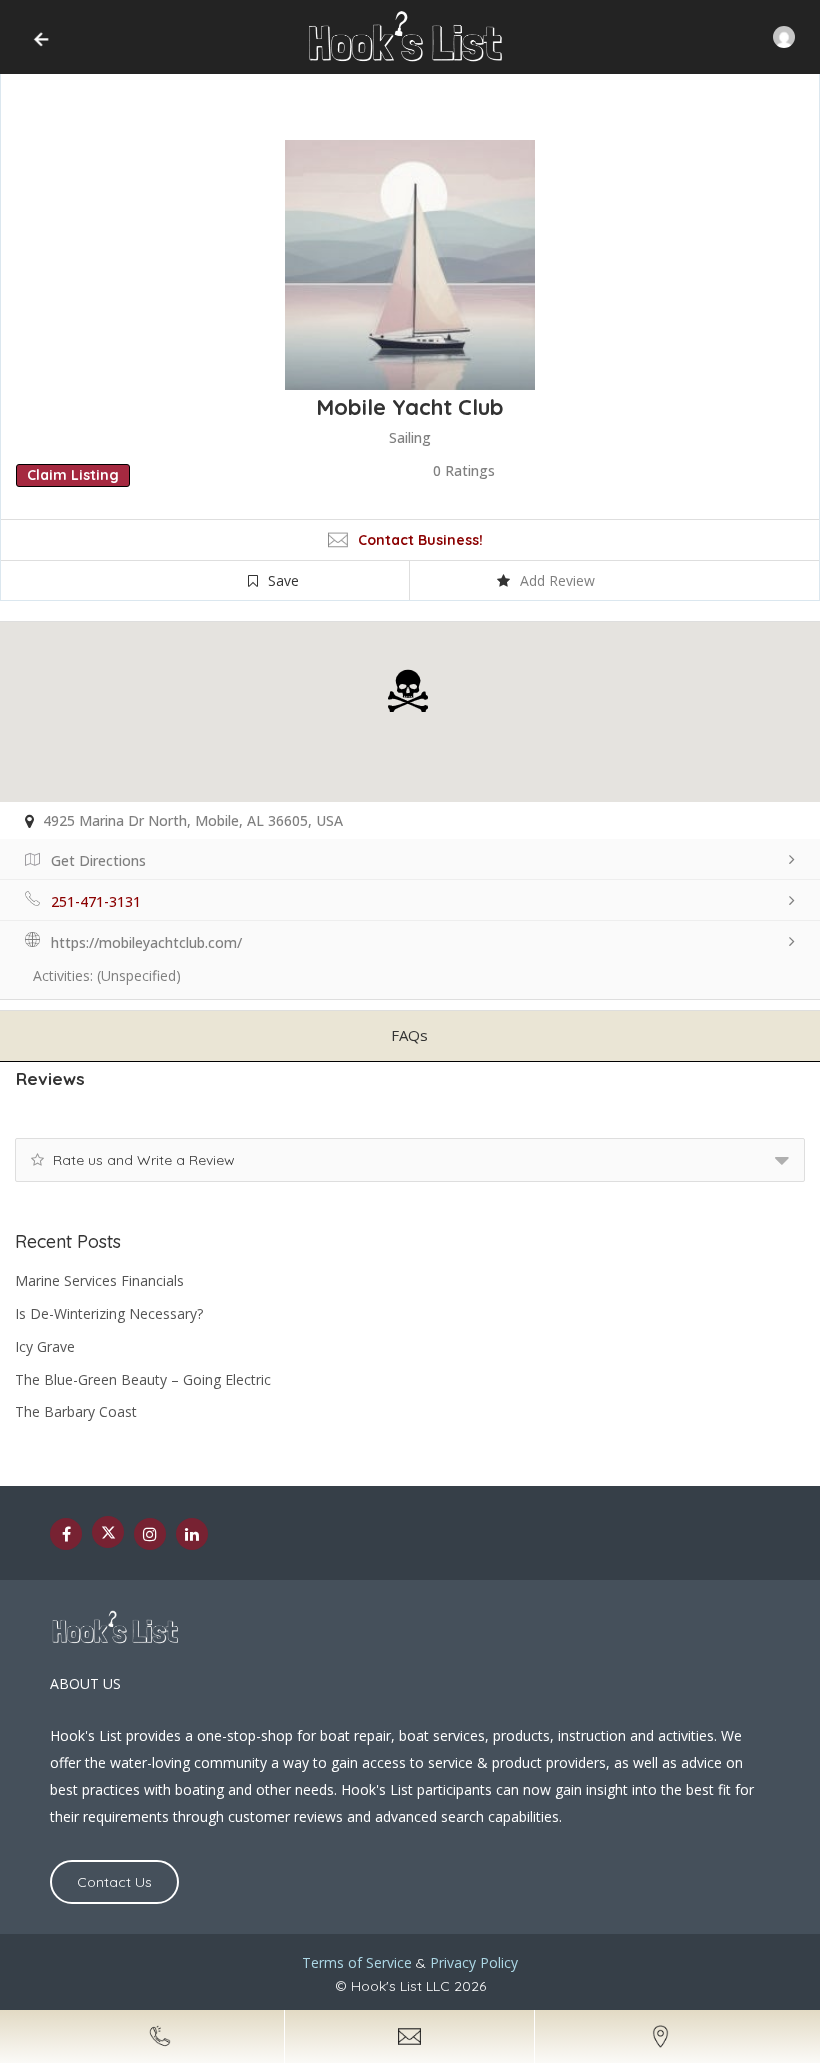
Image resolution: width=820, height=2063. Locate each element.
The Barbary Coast (76, 1411)
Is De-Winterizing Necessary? (109, 1313)
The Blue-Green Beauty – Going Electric (143, 1379)
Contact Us (114, 1882)
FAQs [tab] (409, 1035)
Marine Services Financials (99, 1280)
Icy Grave (45, 1346)
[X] (108, 1532)
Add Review (557, 580)
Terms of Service (357, 1962)
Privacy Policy (474, 1962)
